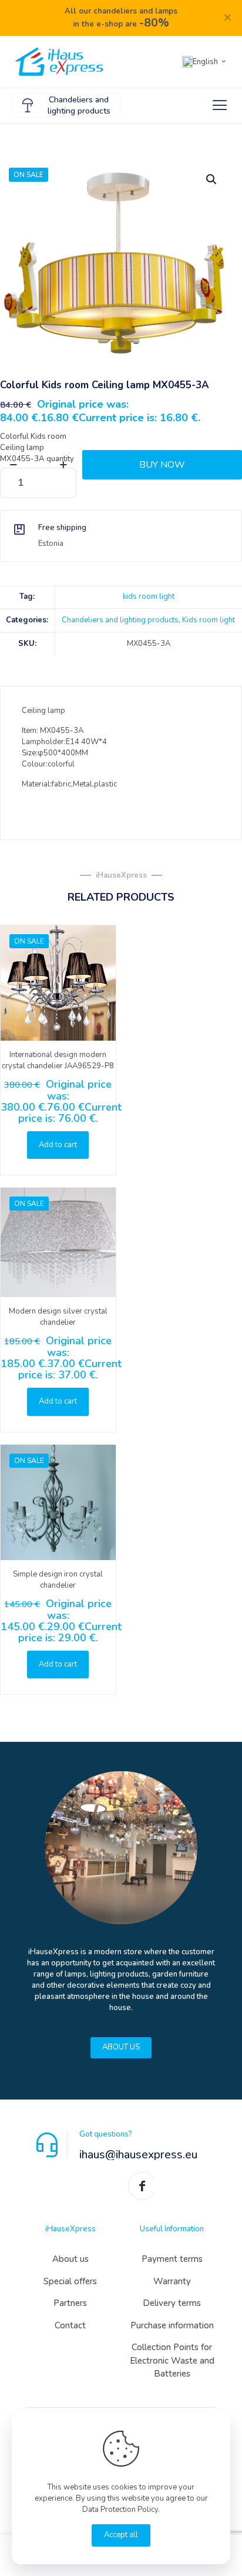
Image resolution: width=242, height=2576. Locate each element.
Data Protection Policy (120, 2510)
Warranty (172, 2281)
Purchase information (172, 2325)
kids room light (149, 596)
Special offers (70, 2281)
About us (70, 2259)
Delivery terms (172, 2303)
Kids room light (209, 620)
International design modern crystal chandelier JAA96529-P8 (58, 1060)
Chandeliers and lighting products (120, 620)
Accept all (121, 2535)
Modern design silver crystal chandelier (58, 1317)
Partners (70, 2303)
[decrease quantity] (13, 465)
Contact (70, 2325)
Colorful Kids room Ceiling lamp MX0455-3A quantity (37, 448)
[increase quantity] (63, 465)
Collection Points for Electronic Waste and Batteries (172, 2360)
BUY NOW (162, 465)
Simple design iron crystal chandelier (58, 1580)
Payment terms (172, 2259)
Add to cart (58, 1145)
